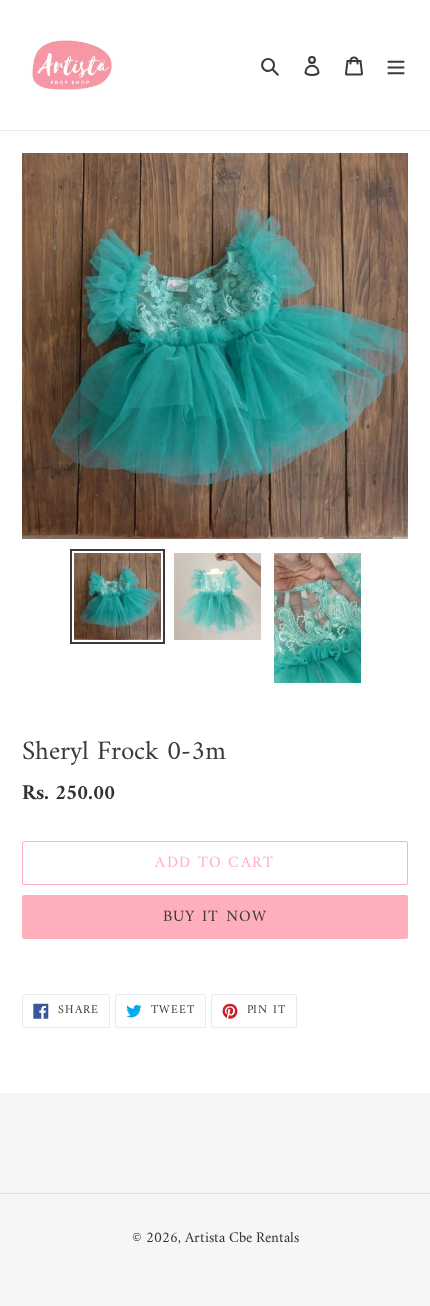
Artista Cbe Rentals (242, 1238)
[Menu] (396, 65)
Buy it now (215, 917)
